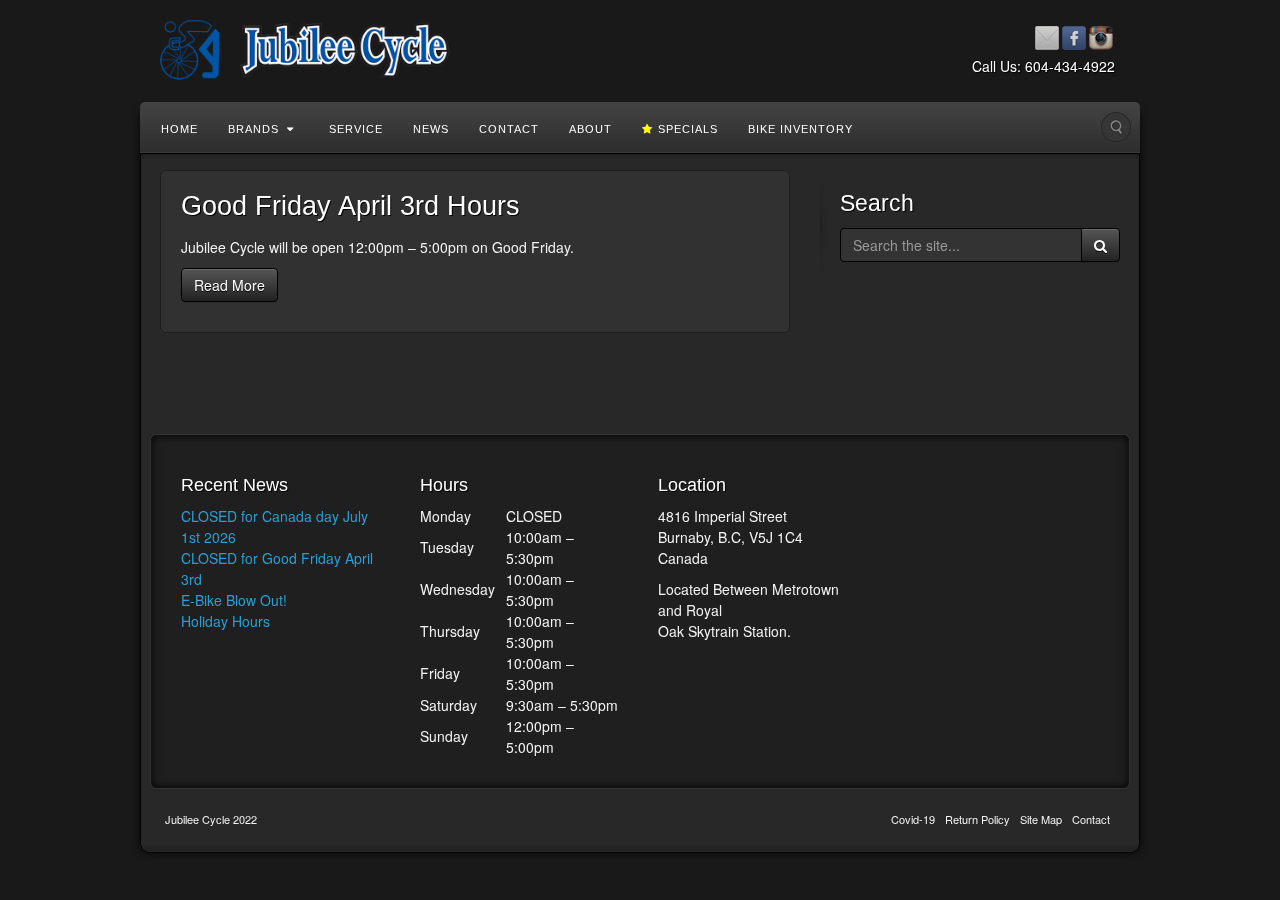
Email (1047, 38)
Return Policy (977, 819)
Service (356, 129)
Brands (253, 129)
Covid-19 (913, 819)
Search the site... (1116, 127)
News (431, 129)
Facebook (1074, 38)
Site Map (1041, 819)
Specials (688, 129)
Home (179, 129)
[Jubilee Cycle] (640, 50)
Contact (509, 129)
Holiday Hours (225, 621)
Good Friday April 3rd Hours (350, 206)
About (590, 129)
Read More (229, 285)
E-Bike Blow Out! (234, 600)
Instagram (1101, 38)
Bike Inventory (800, 129)
